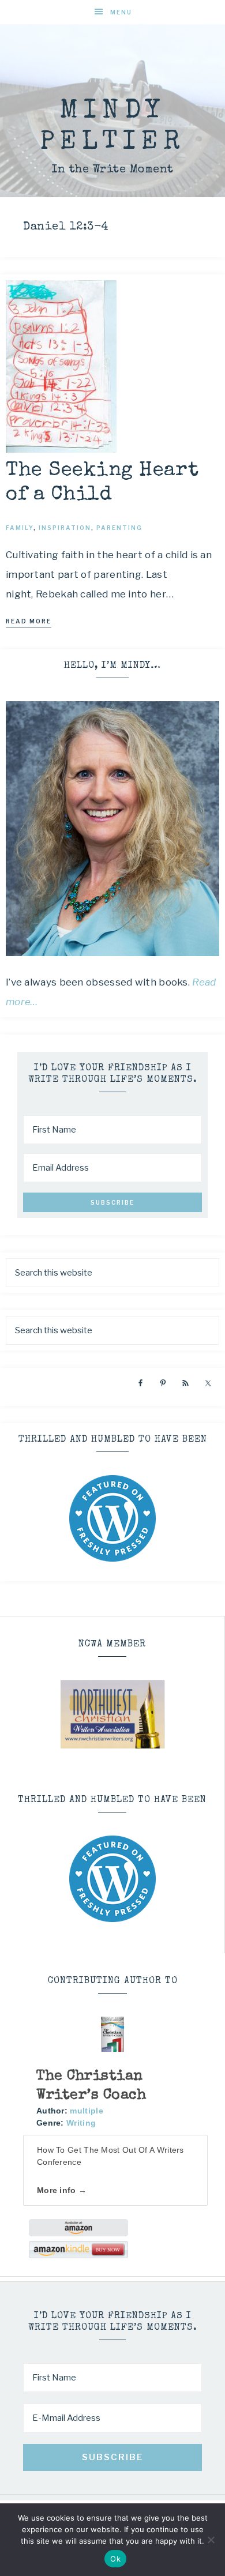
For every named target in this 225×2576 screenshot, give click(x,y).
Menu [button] (121, 12)
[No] (211, 2540)
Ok (115, 2559)
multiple (86, 2111)
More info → (62, 2190)
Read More (29, 621)
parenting (119, 528)
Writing (81, 2123)
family (20, 528)
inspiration (65, 528)
